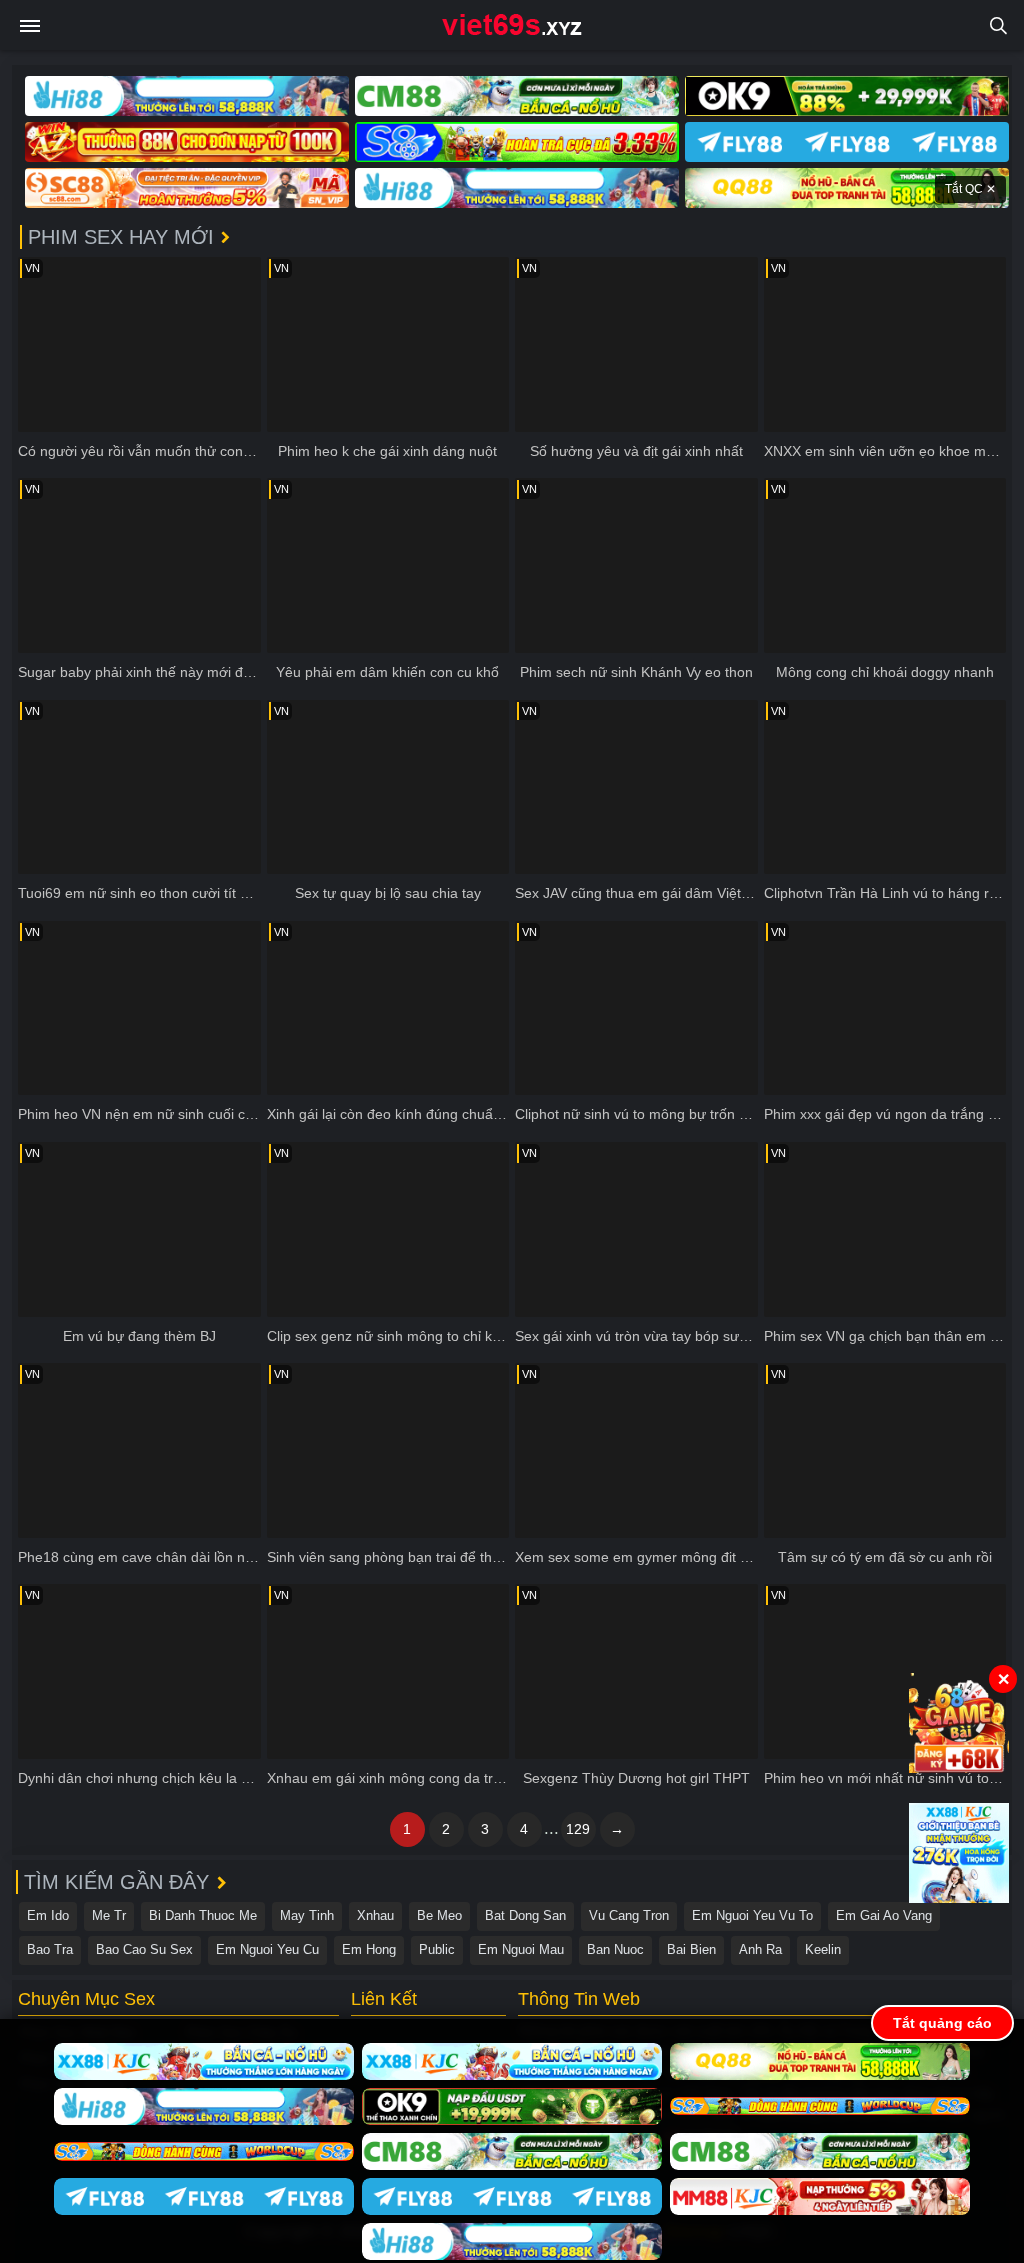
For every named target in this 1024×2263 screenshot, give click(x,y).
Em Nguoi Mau (521, 1949)
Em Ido (48, 1915)
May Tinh (307, 1915)
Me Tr (109, 1915)
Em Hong (369, 1949)
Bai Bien (691, 1949)
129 (578, 1829)
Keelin (823, 1949)
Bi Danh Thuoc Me (203, 1915)
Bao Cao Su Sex (144, 1949)
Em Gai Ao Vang (884, 1915)
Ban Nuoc (615, 1949)
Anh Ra (760, 1949)
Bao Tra (50, 1949)
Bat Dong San (525, 1915)
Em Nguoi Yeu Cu (267, 1949)
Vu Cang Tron (629, 1915)
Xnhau (375, 1915)
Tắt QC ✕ (970, 189)
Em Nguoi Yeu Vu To (752, 1915)
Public (437, 1949)
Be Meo (439, 1915)
